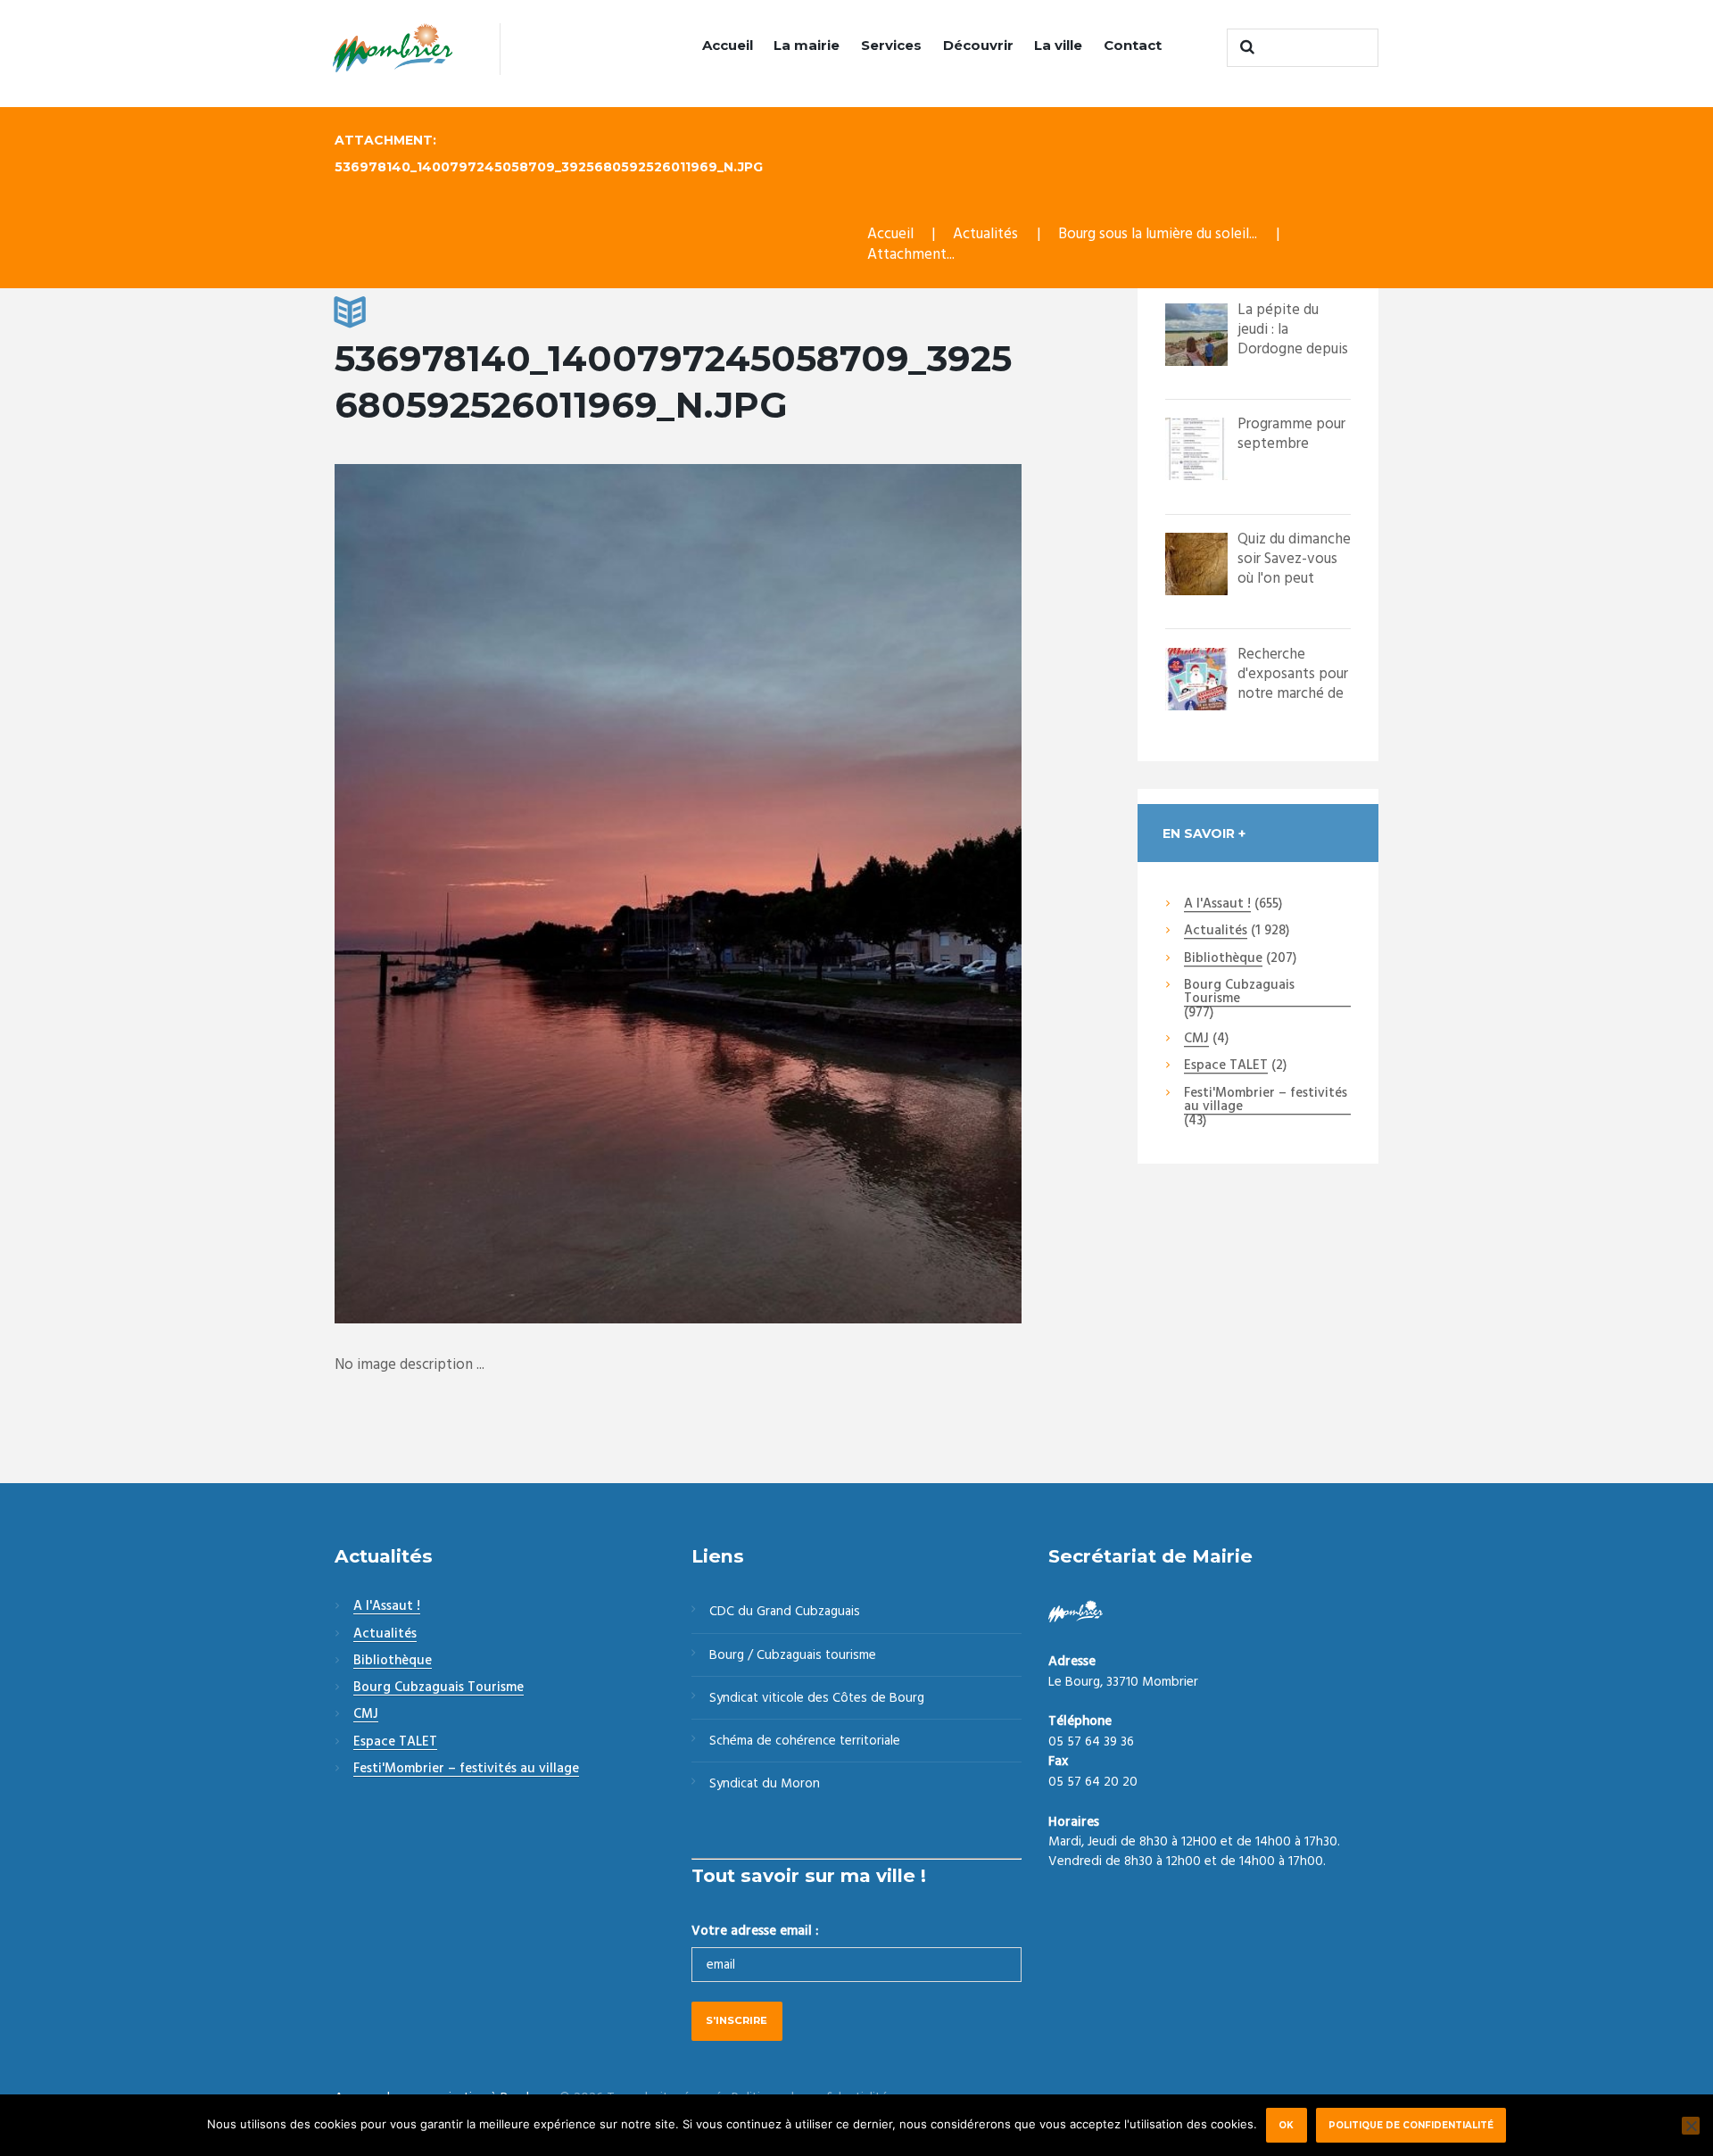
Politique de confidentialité (1411, 2125)
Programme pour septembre (1291, 434)
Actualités (985, 234)
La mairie (807, 45)
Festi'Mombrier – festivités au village (1266, 1101)
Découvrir (978, 45)
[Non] (1691, 2126)
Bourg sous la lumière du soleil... (1158, 234)
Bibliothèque (1223, 959)
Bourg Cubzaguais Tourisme (1239, 993)
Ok (1286, 2125)
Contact (1133, 45)
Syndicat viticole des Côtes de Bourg (817, 1698)
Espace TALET (1226, 1066)
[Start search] (1245, 47)
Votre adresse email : (755, 1931)
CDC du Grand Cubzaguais (785, 1612)
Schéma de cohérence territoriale (805, 1741)
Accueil (728, 45)
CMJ (1196, 1040)
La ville (1058, 45)
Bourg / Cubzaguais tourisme (793, 1655)
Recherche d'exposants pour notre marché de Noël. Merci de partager (1293, 694)
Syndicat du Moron (765, 1784)
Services (891, 45)
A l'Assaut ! (1217, 905)
